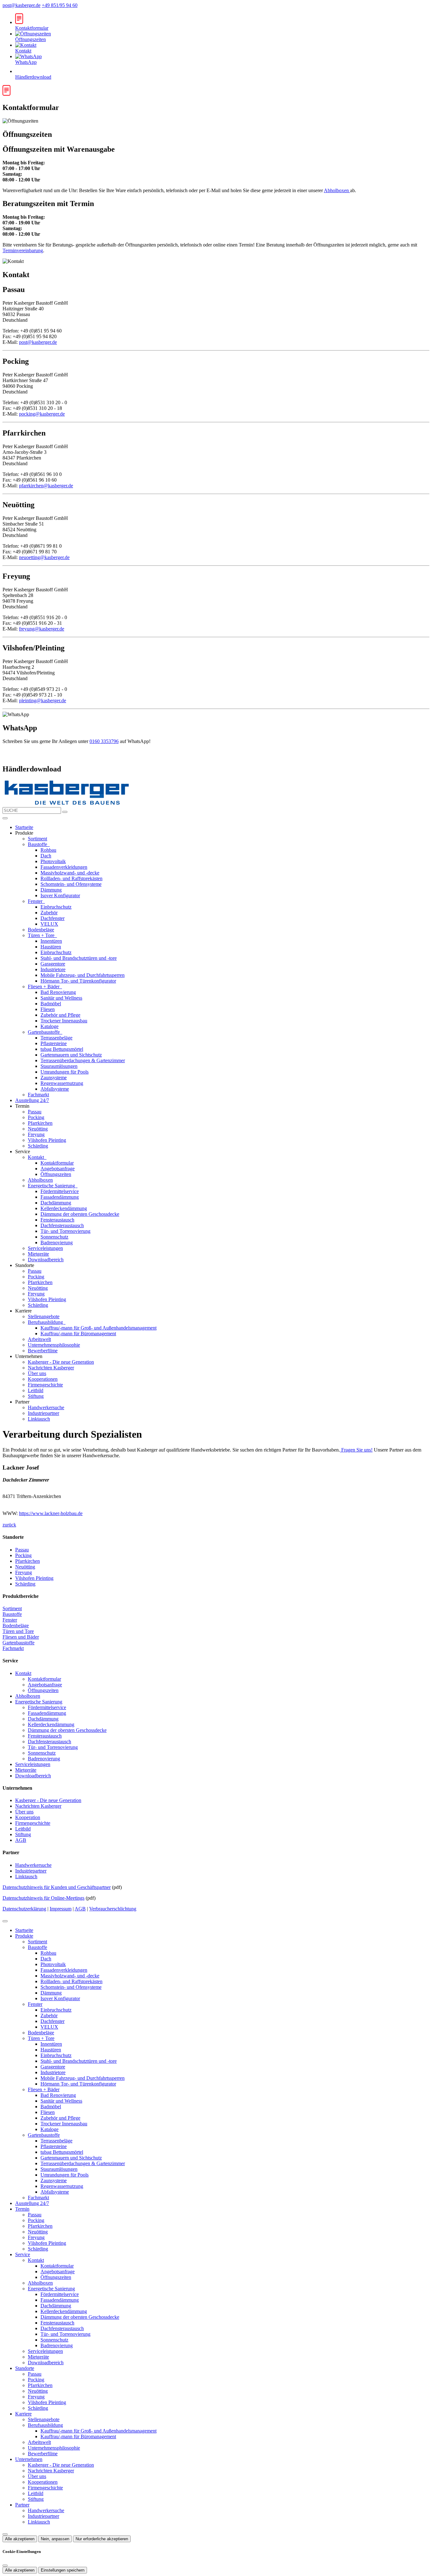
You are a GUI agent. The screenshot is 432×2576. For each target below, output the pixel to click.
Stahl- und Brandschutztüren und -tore (79, 958)
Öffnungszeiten (56, 1174)
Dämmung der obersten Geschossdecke (80, 1214)
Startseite (24, 827)
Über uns (37, 1373)
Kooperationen (43, 1379)
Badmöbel (51, 1004)
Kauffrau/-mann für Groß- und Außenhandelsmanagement (99, 1328)
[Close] (5, 1921)
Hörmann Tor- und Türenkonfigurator (78, 981)
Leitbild (36, 1390)
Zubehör (49, 913)
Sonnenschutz (54, 1237)
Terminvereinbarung (23, 250)
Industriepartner (43, 1413)
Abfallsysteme (55, 1089)
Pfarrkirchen (40, 1123)
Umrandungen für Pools (65, 1072)
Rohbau (48, 850)
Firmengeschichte (45, 1385)
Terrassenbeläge (56, 1038)
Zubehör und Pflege (60, 1015)
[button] (5, 818)
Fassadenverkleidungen (64, 867)
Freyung (36, 1134)
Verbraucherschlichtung (113, 1909)
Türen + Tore (42, 935)
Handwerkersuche (46, 1407)
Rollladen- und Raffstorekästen (71, 878)
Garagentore (53, 964)
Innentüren (51, 941)
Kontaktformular (57, 1163)
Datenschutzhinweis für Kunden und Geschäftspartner (57, 1887)
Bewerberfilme (43, 1351)
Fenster (36, 901)
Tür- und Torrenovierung (65, 1231)
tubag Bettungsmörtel (62, 1049)
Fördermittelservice (60, 1191)
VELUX (49, 924)
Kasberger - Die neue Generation (61, 1362)
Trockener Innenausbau (64, 1021)
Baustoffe (38, 844)
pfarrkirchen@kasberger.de (46, 486)
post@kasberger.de (22, 5)
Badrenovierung (57, 1242)
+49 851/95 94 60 (60, 5)
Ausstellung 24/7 (32, 1100)
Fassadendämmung (60, 1197)
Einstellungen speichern (63, 2570)
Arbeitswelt (39, 1339)
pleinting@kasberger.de (43, 700)
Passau (35, 1112)
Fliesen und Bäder (21, 1637)
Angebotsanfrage (58, 1169)
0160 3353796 (104, 741)
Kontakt (37, 1157)
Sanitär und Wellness (61, 998)
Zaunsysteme (54, 1078)
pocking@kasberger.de (42, 414)
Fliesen (48, 1009)
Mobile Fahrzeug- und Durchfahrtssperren (83, 975)
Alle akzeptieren (20, 2539)
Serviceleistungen (45, 1248)
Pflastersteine (54, 1043)
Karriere (23, 2414)
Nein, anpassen (55, 2539)
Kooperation (28, 1817)
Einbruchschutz (56, 907)
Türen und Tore (18, 1631)
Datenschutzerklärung (24, 1909)
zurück (9, 1525)
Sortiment (37, 839)
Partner (22, 2505)
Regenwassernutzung (62, 1083)
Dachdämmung (56, 1203)
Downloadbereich (46, 1260)
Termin (22, 2209)
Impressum (61, 1909)
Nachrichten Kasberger (51, 1368)
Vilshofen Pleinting (47, 1140)
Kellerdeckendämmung (64, 1208)
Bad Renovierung (58, 992)
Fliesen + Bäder (44, 987)
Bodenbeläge (41, 930)
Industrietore (53, 969)
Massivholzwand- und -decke (70, 873)
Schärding (38, 1146)
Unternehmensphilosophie (54, 1345)
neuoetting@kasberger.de (44, 557)
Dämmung (51, 890)
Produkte (24, 1936)
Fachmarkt (38, 1095)
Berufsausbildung (46, 1322)
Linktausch (39, 1419)
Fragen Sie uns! (356, 1450)
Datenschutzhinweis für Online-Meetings (43, 1898)
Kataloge (49, 1026)
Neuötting (38, 1129)
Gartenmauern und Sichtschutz (71, 1055)
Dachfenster (52, 918)
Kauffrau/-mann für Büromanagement (78, 1334)
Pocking (36, 1117)
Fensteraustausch (57, 1220)
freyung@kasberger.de (42, 629)
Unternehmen (29, 2459)
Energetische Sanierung (52, 1186)
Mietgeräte (38, 1254)
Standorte (25, 2368)
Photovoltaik (53, 861)
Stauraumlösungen (59, 1066)
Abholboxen (337, 190)
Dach (46, 856)
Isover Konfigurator (60, 895)
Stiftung (36, 1396)
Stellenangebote (44, 1316)
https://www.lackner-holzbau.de (51, 1513)
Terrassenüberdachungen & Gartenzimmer (83, 1060)
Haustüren (51, 947)
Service (23, 2254)
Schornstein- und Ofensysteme (71, 884)
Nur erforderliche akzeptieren (102, 2539)
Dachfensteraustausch (62, 1225)
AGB (21, 1840)
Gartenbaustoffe (44, 1032)
